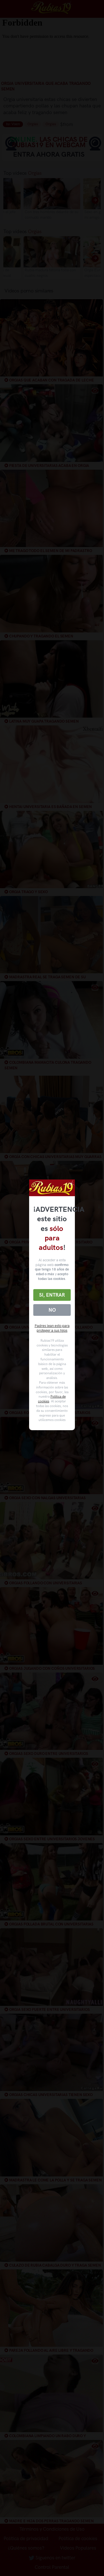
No (52, 1310)
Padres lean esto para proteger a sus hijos (52, 1328)
